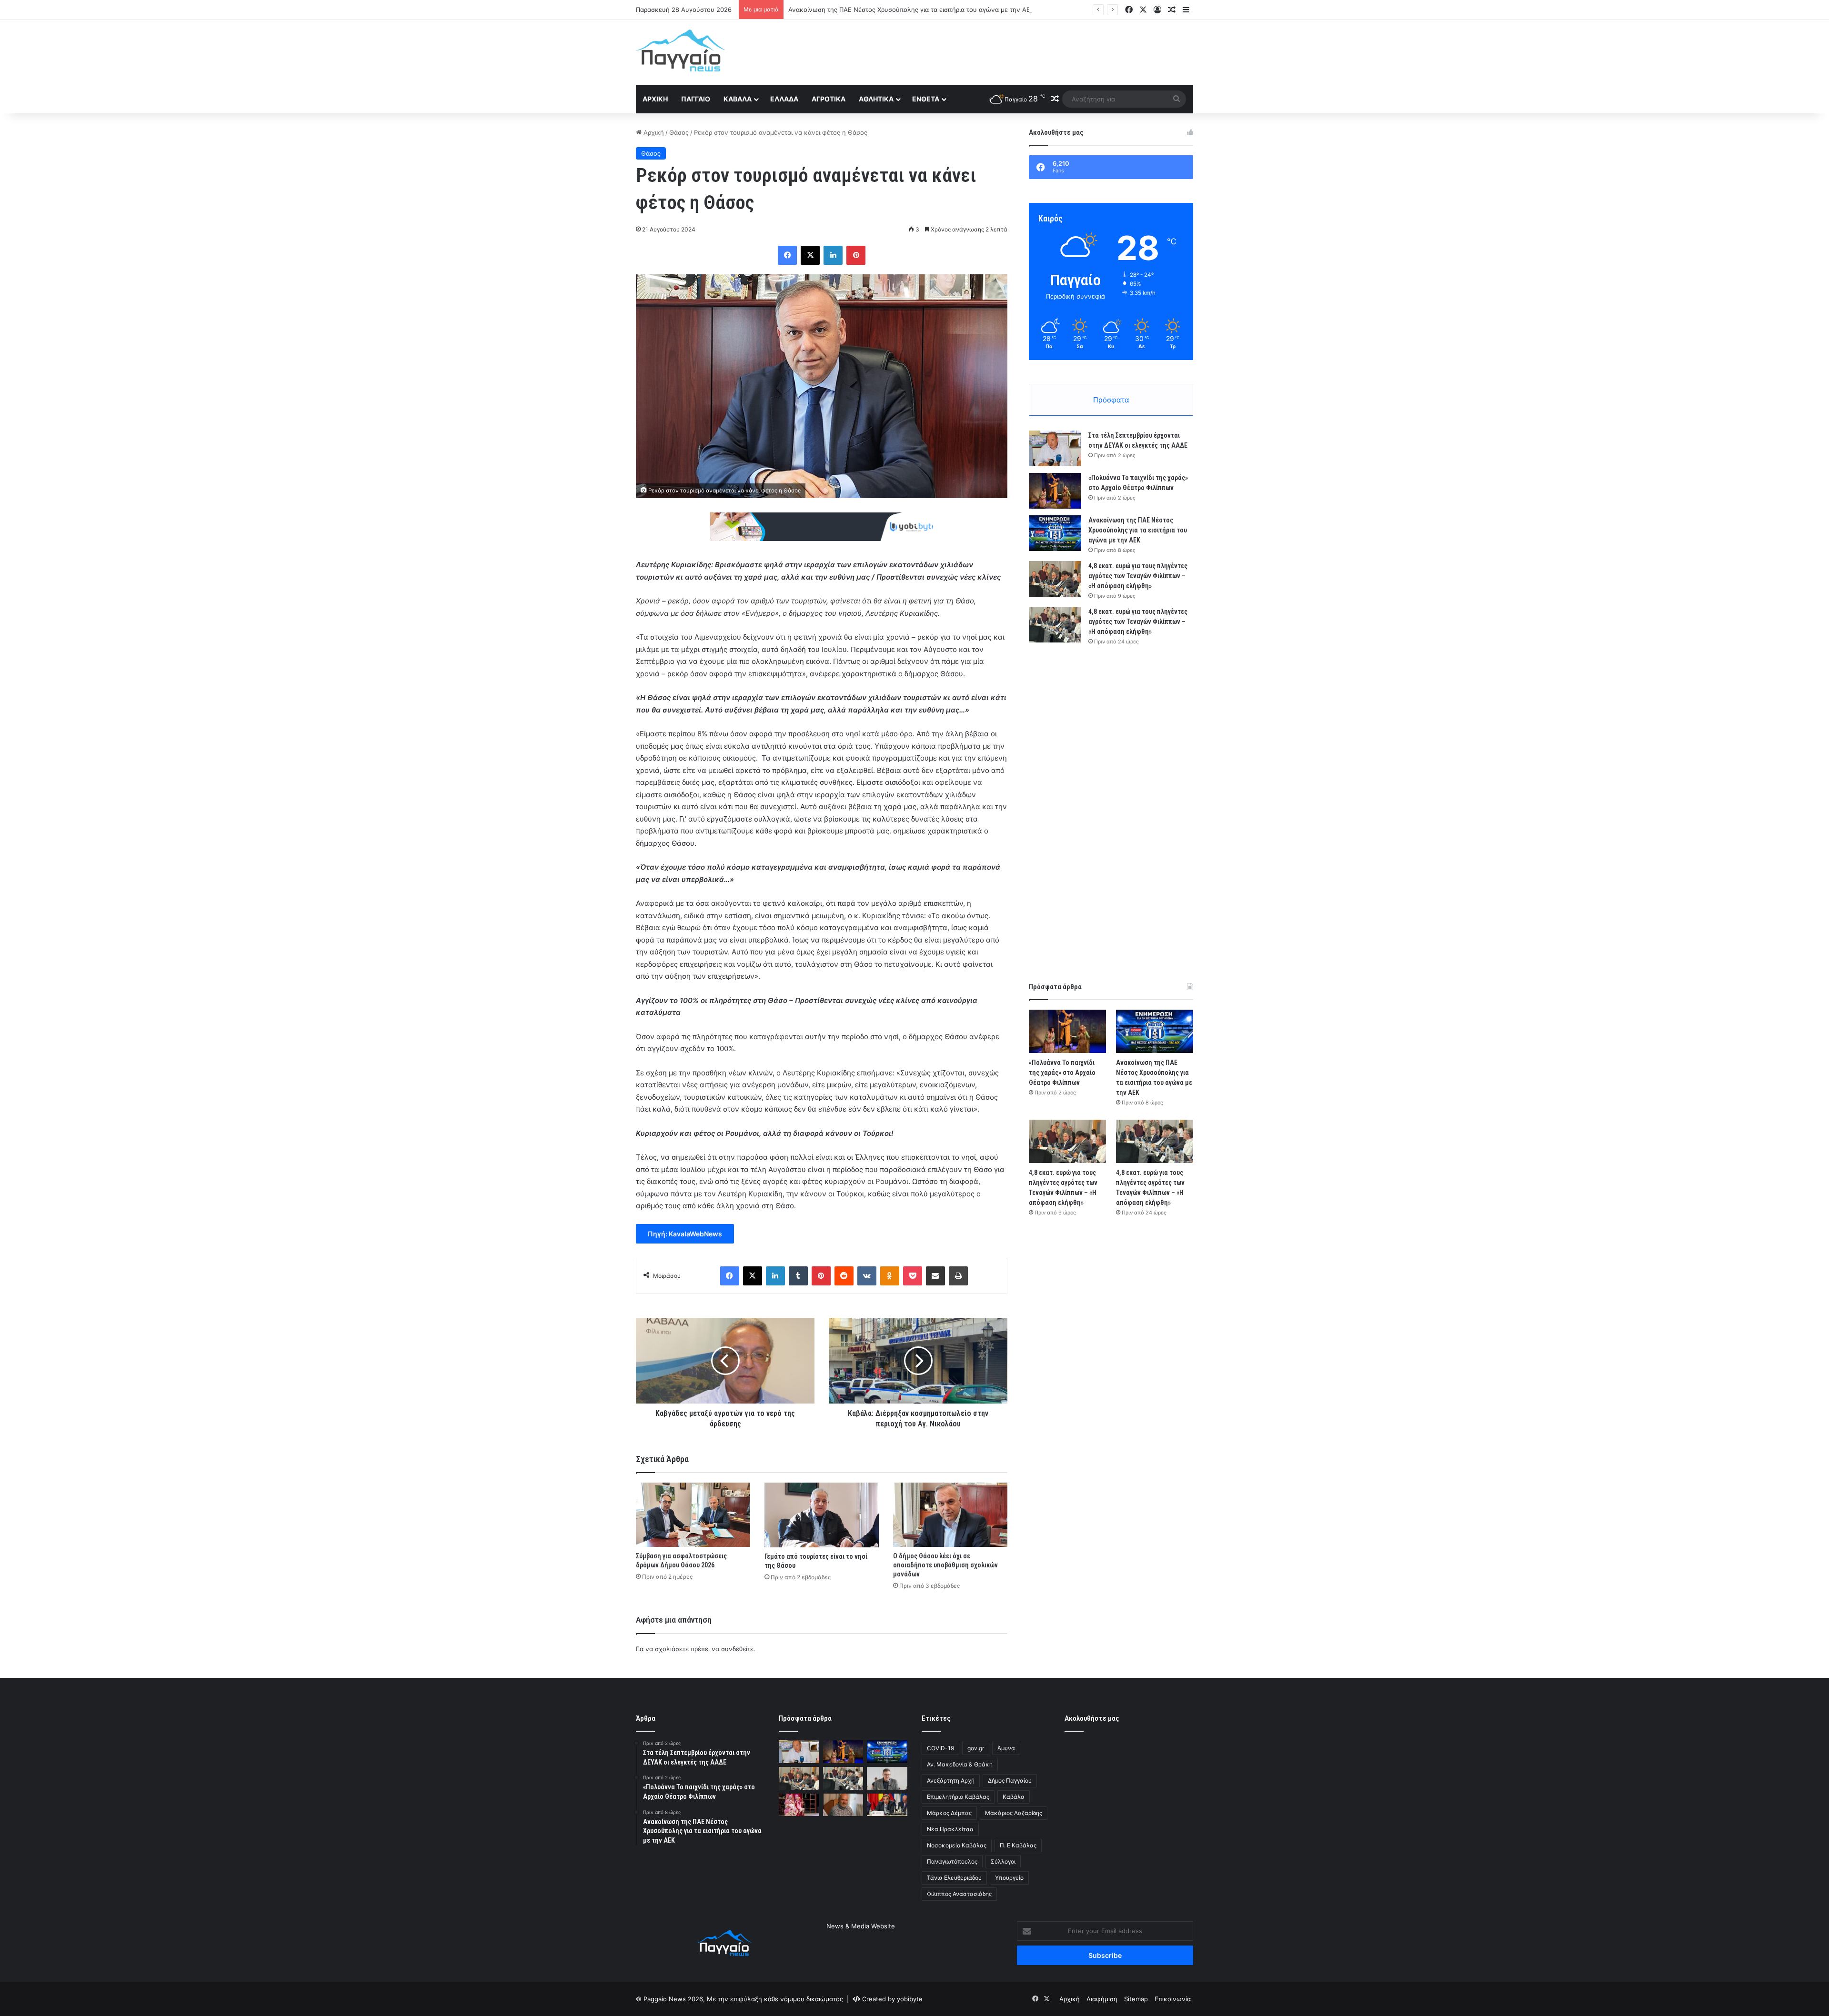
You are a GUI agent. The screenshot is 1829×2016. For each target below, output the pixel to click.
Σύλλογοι (1003, 1861)
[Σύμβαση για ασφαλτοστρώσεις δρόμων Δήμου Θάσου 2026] (693, 1515)
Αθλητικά (876, 99)
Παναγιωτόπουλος (952, 1861)
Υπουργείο (1009, 1878)
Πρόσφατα (1111, 400)
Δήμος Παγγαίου (1010, 1780)
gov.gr (976, 1748)
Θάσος (679, 132)
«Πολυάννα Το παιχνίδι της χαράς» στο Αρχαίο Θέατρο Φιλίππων (1062, 1073)
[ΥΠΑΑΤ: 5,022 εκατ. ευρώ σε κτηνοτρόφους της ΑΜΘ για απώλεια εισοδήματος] (887, 1805)
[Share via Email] (935, 1276)
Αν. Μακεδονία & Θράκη (960, 1764)
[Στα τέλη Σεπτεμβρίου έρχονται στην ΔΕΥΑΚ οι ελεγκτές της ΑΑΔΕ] (1055, 448)
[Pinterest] (856, 255)
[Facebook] (787, 255)
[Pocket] (913, 1276)
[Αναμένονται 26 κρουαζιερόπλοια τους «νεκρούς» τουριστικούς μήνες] (843, 1805)
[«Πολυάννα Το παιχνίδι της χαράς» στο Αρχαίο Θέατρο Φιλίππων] (1055, 491)
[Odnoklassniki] (890, 1276)
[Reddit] (844, 1276)
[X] (810, 255)
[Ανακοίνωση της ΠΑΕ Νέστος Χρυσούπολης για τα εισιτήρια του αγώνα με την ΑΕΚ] (1055, 533)
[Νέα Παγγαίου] (680, 50)
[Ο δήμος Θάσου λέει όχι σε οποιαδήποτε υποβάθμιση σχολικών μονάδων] (950, 1515)
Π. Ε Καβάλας (1018, 1845)
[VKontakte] (867, 1276)
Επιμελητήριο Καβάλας (958, 1797)
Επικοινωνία (1173, 1999)
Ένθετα (926, 99)
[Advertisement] (1010, 51)
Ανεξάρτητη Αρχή (951, 1780)
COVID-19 (940, 1748)
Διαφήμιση (1102, 1999)
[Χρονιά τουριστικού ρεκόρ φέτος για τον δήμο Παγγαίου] (887, 1778)
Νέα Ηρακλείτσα (950, 1829)
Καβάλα (738, 99)
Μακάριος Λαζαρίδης (1014, 1813)
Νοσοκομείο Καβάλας (957, 1845)
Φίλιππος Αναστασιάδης (959, 1894)
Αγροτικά (829, 99)
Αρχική (655, 99)
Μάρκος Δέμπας (949, 1813)
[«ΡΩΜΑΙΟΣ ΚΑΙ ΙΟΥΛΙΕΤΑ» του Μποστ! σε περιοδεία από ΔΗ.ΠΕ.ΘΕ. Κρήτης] (799, 1805)
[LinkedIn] (833, 255)
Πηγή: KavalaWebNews (685, 1234)
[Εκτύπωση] (958, 1276)
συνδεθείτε (737, 1649)
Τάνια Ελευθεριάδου (954, 1878)
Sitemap (1136, 1999)
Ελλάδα (784, 99)
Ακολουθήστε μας (1092, 1718)
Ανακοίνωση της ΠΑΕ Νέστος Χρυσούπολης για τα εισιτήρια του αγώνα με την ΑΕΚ (1138, 530)
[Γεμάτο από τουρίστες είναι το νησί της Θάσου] (822, 1515)
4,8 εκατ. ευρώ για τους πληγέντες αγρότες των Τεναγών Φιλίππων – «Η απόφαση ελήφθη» (926, 10)
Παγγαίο (696, 99)
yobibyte (910, 1999)
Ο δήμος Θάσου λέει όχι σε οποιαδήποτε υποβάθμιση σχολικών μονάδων (945, 1565)
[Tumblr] (798, 1276)
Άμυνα (1006, 1748)
